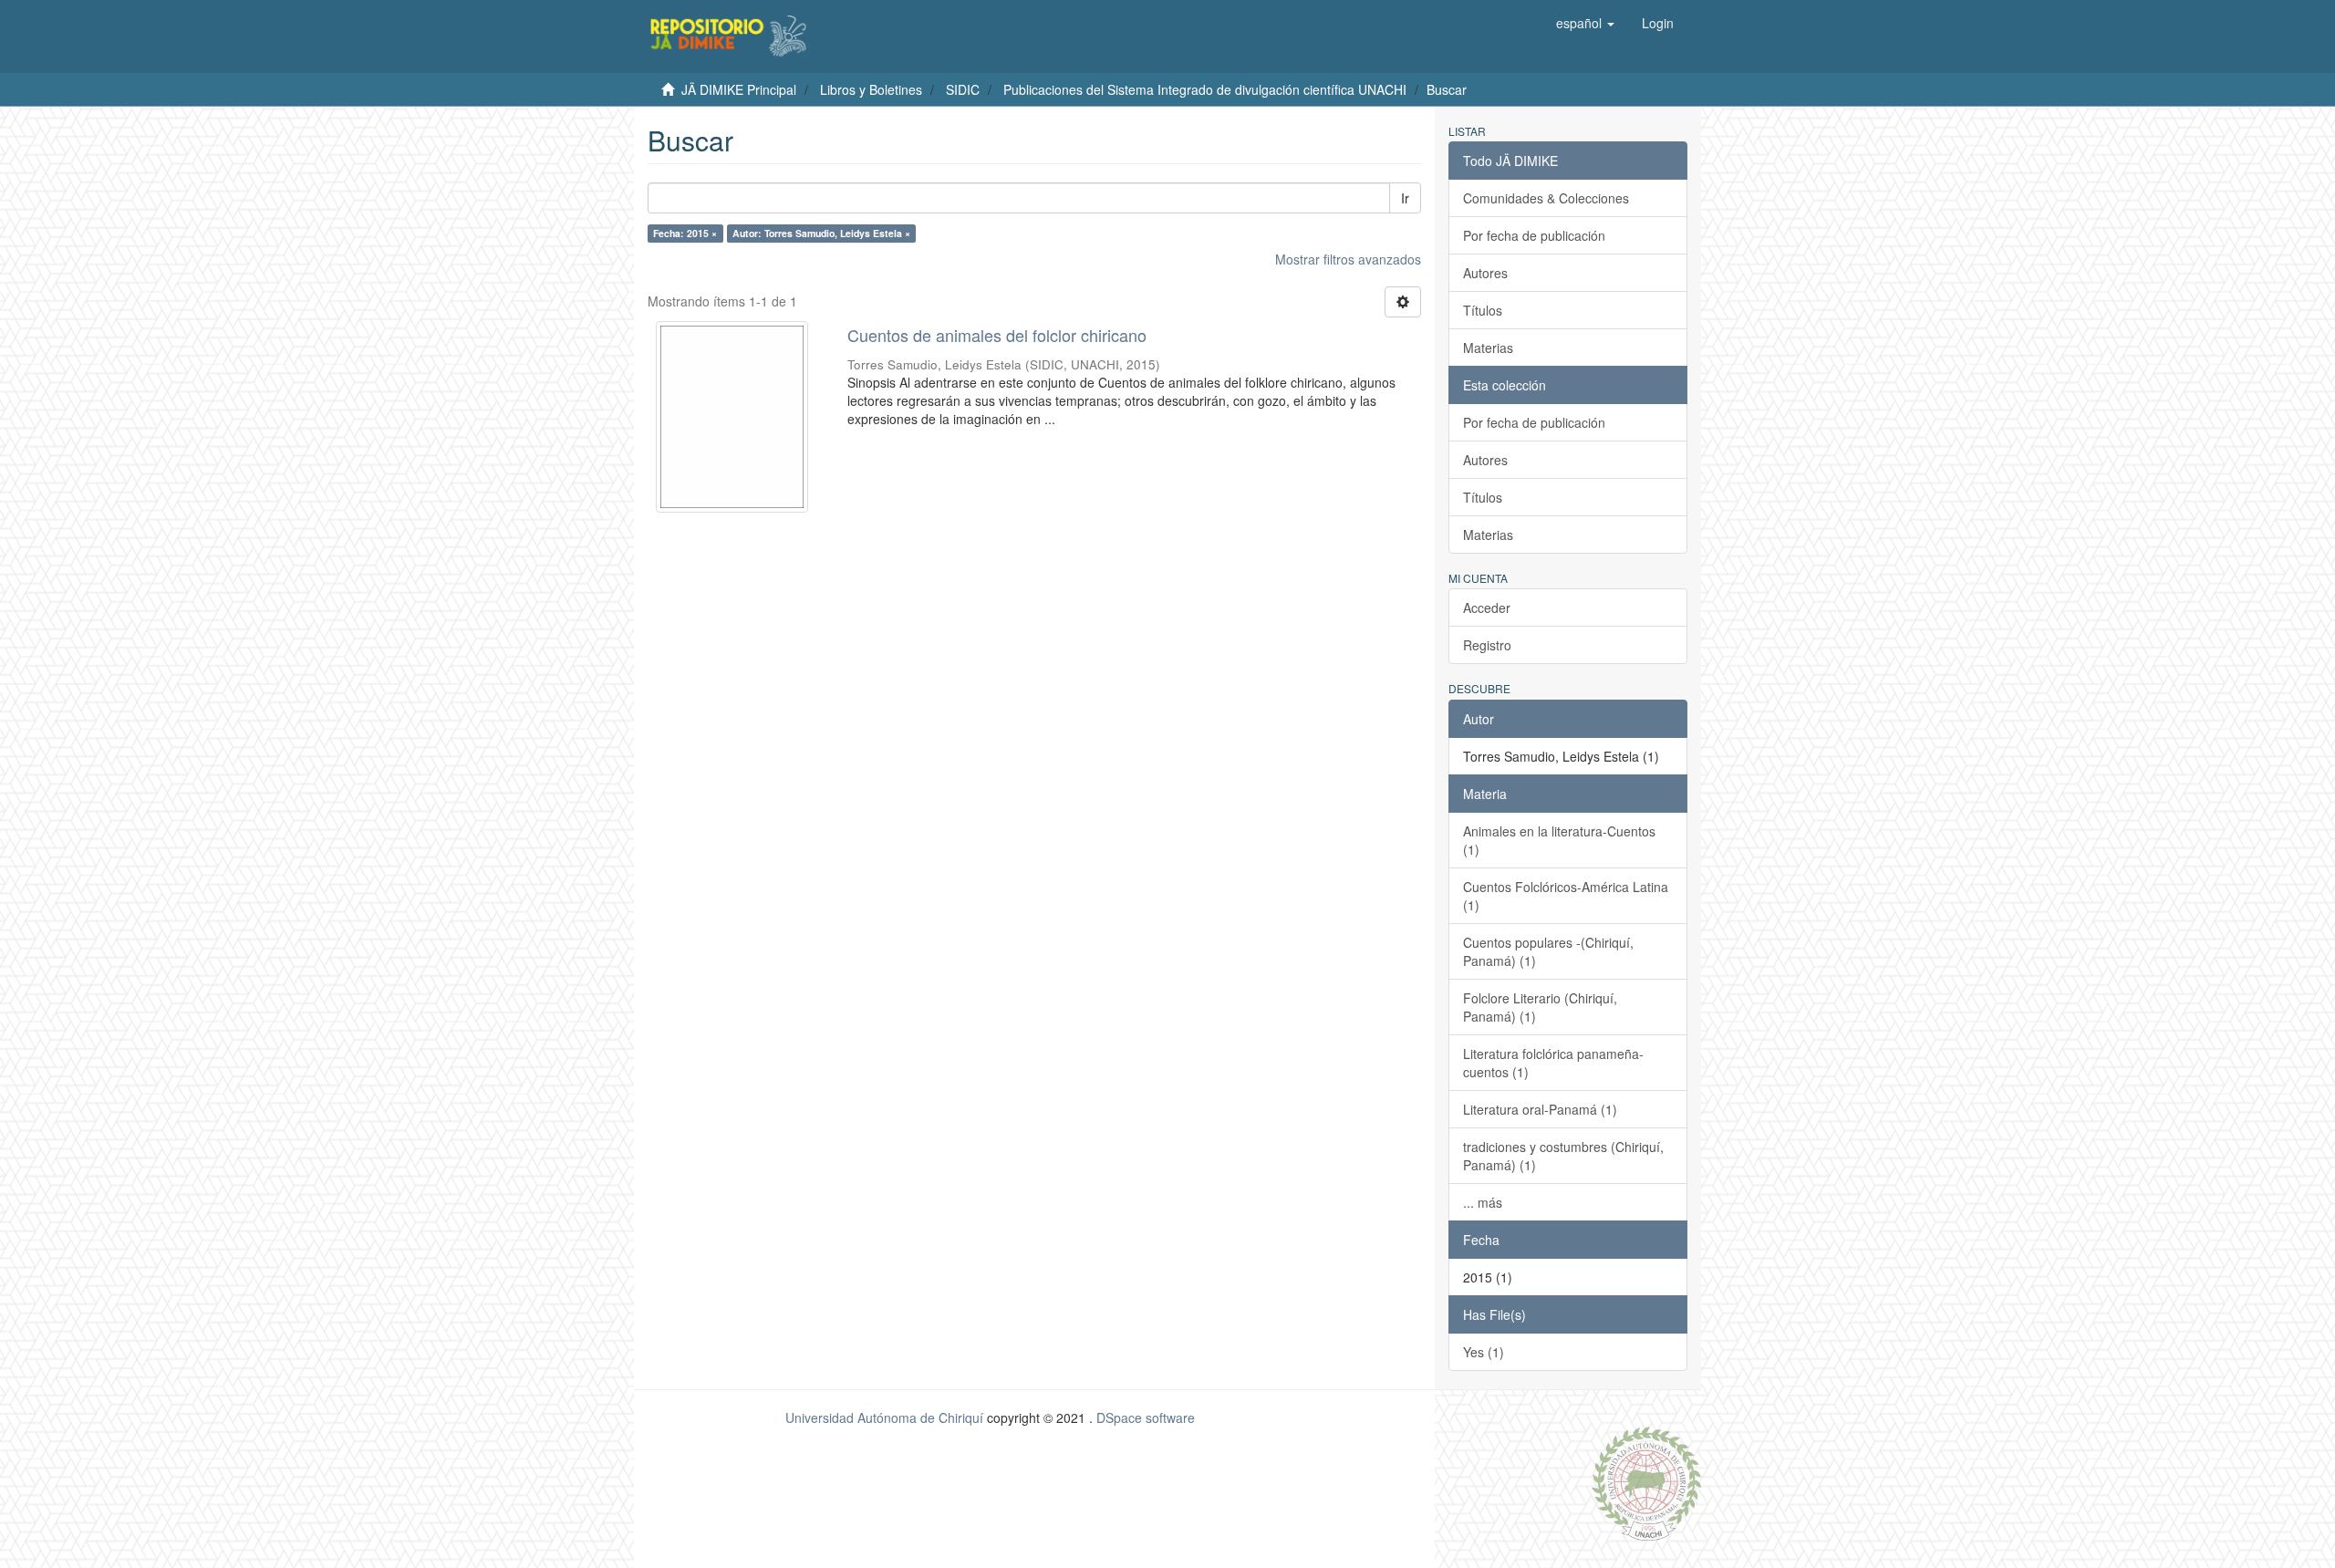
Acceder (1487, 607)
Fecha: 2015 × (685, 233)
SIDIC (963, 89)
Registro (1487, 645)
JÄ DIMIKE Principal (739, 89)
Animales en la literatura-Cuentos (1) (1559, 840)
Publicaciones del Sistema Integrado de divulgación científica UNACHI (1205, 89)
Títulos (1483, 310)
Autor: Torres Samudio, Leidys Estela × (821, 233)
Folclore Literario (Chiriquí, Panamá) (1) (1540, 1007)
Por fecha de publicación (1534, 235)
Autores (1485, 273)
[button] (1585, 23)
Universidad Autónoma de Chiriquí (884, 1417)
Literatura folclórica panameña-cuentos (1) (1553, 1063)
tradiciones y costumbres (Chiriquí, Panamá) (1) (1563, 1156)
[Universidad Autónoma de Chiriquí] (1646, 1481)
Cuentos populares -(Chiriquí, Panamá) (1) (1548, 951)
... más (1483, 1202)
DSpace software (1146, 1417)
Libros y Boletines (871, 89)
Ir (1405, 198)
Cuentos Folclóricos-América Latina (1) (1566, 896)
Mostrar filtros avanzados (1348, 259)
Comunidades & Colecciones (1546, 198)
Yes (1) (1484, 1352)
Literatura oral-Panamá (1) (1540, 1109)
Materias (1488, 348)
